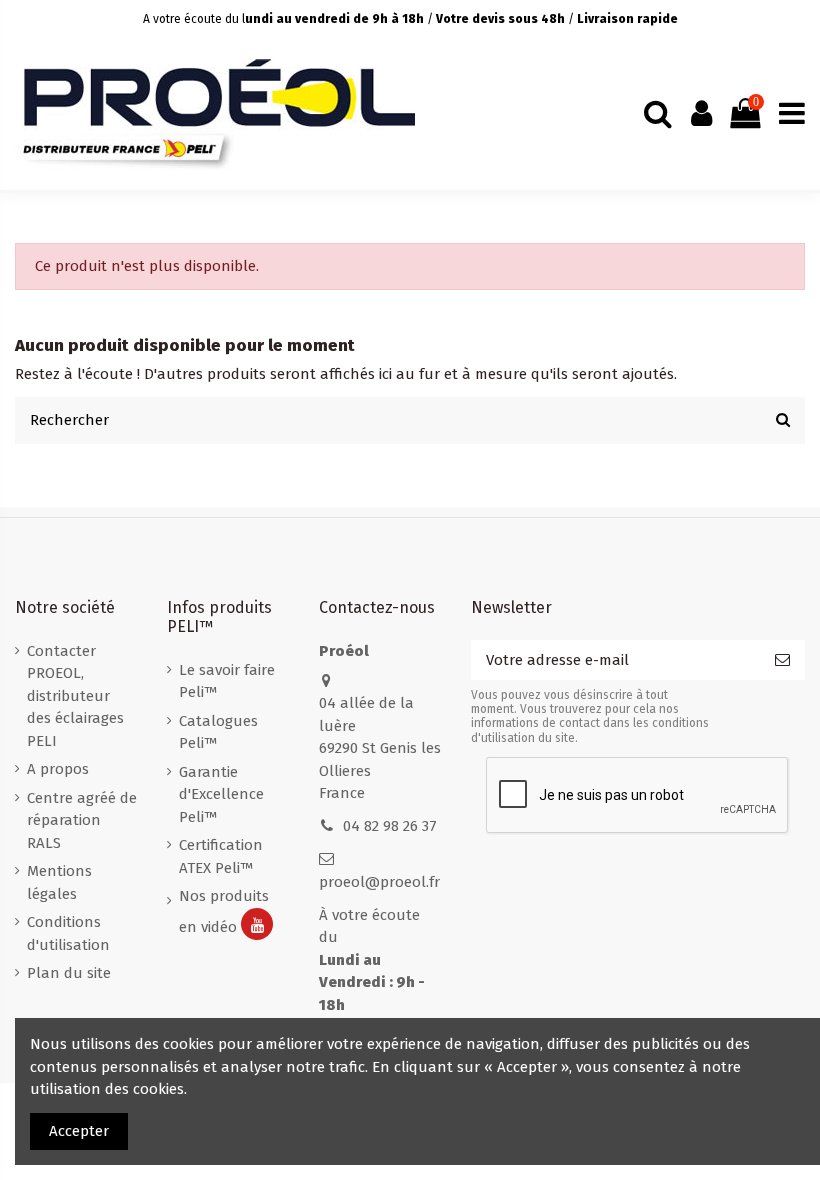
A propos (58, 769)
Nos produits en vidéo (224, 911)
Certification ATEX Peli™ (221, 856)
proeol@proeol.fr (379, 882)
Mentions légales (59, 882)
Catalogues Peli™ (218, 732)
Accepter (79, 1131)
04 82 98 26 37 (390, 826)
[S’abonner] (782, 660)
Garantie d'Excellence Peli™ (221, 794)
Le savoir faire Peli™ (227, 681)
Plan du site (69, 973)
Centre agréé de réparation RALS (82, 820)
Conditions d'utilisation (68, 933)
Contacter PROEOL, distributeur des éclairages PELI (75, 696)
